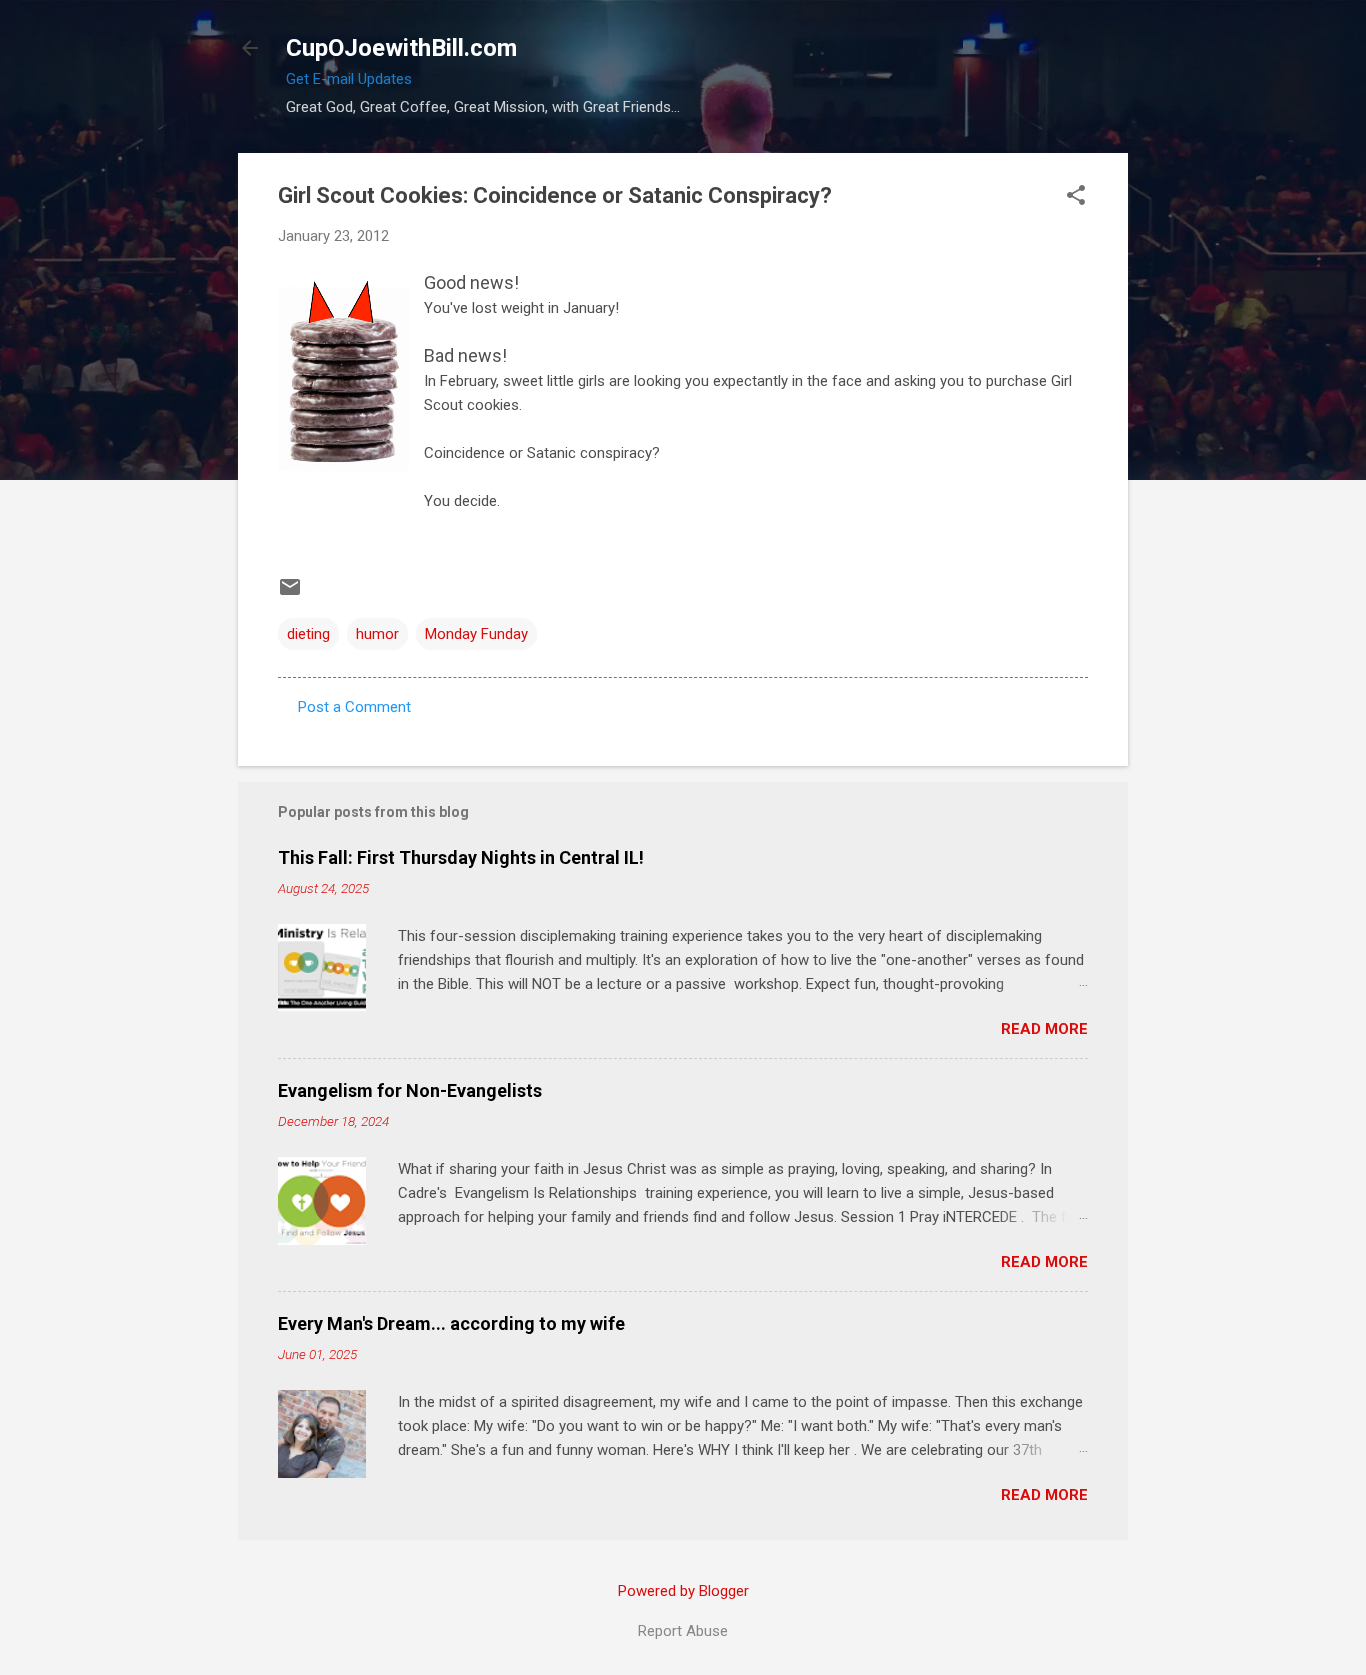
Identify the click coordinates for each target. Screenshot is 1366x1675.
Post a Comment (354, 707)
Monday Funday (476, 634)
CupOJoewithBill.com (401, 48)
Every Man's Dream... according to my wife (451, 1323)
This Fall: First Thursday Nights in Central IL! (461, 857)
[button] (1076, 197)
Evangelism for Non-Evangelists (410, 1090)
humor (377, 634)
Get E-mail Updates (349, 79)
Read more (1044, 1029)
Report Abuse (683, 1631)
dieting (308, 634)
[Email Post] (290, 594)
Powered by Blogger (683, 1591)
